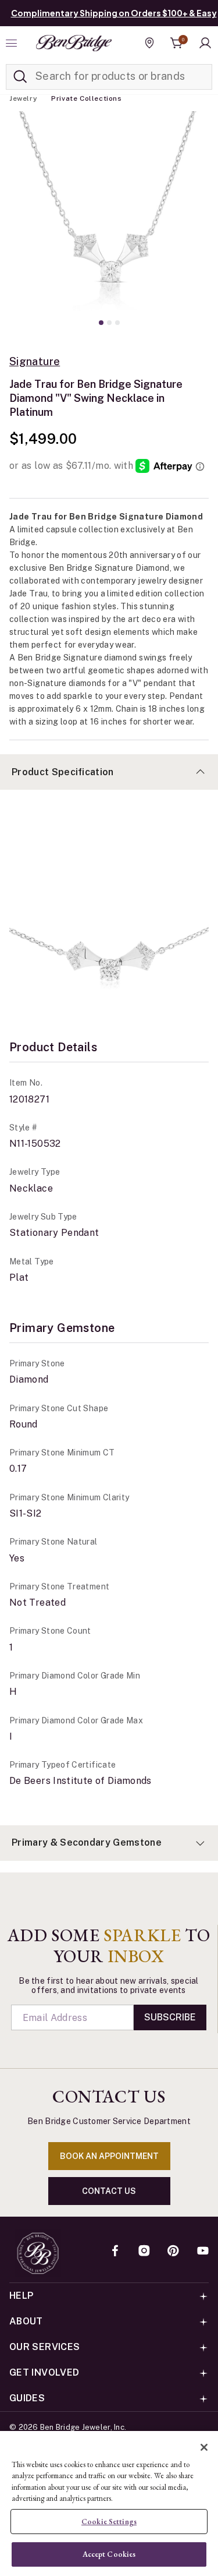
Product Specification (63, 772)
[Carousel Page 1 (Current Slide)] (101, 323)
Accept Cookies (109, 2554)
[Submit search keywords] (20, 77)
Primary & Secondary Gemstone (87, 1842)
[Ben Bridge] (74, 43)
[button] (205, 43)
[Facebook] (115, 2252)
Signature (35, 362)
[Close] (204, 2447)
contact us (109, 2191)
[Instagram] (144, 2252)
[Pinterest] (173, 2252)
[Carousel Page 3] (117, 323)
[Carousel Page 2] (109, 323)
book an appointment (109, 2156)
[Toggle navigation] (13, 43)
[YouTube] (203, 2252)
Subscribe (170, 2017)
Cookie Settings (109, 2522)
